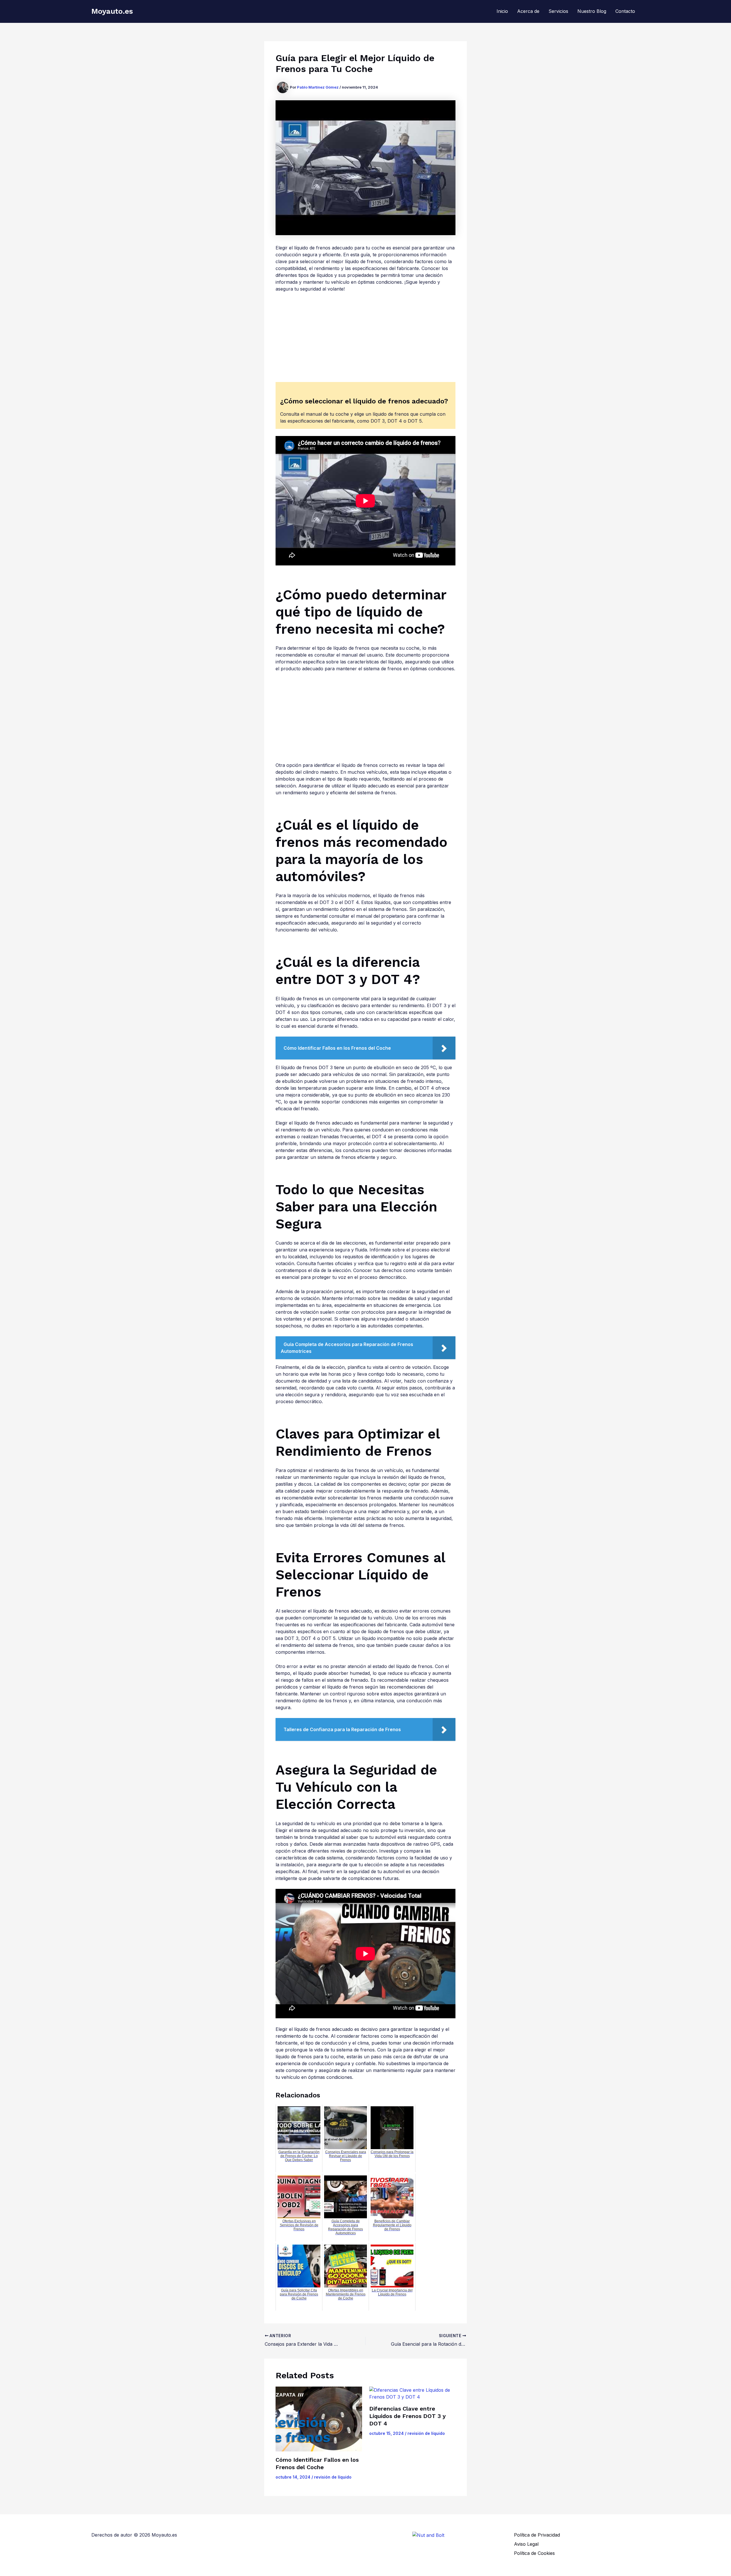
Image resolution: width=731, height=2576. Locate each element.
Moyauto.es (112, 11)
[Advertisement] (365, 340)
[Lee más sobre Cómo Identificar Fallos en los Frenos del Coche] (319, 2419)
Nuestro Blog (592, 11)
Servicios (558, 11)
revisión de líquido (333, 2477)
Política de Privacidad (537, 2535)
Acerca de (528, 11)
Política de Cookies (534, 2553)
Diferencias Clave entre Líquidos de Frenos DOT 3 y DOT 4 (407, 2416)
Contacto (625, 11)
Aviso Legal (526, 2544)
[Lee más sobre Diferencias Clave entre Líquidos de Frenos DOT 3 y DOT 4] (412, 2393)
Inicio (502, 11)
